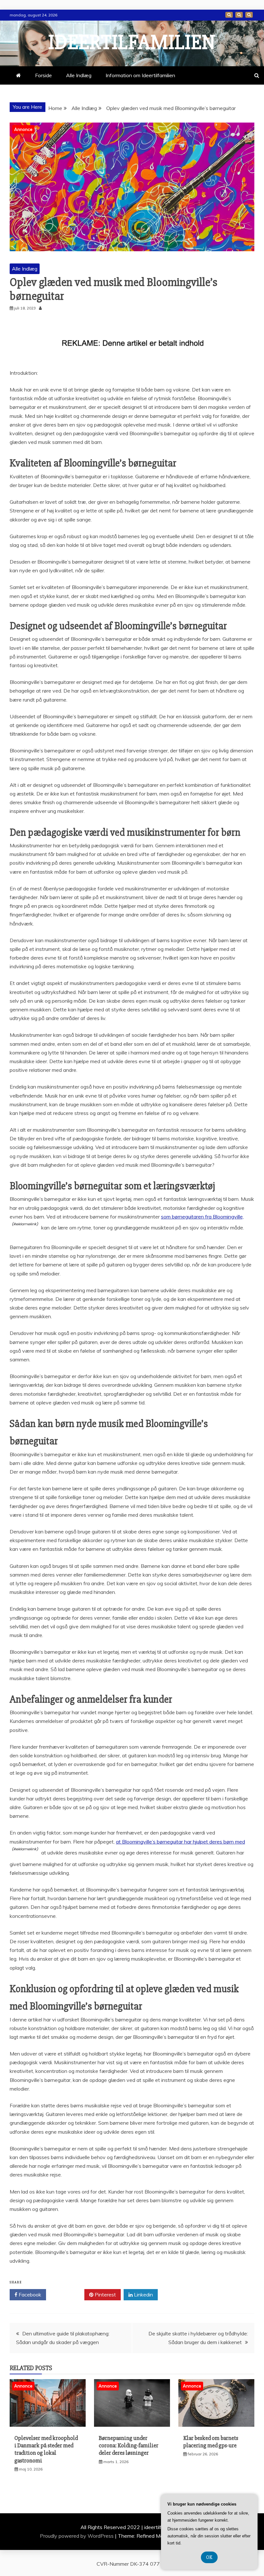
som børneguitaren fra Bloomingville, (202, 1217)
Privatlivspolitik (249, 15)
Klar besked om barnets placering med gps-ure (211, 2442)
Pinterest (105, 2295)
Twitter (67, 2295)
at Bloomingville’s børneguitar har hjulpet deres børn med (180, 1842)
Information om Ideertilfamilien (239, 15)
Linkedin (143, 2295)
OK (209, 2557)
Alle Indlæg (79, 75)
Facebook (29, 2295)
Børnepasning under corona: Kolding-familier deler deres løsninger (129, 2446)
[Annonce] (48, 2425)
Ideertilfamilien (132, 42)
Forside (229, 15)
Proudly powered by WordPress (77, 2536)
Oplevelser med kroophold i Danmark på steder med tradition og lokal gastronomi (46, 2449)
